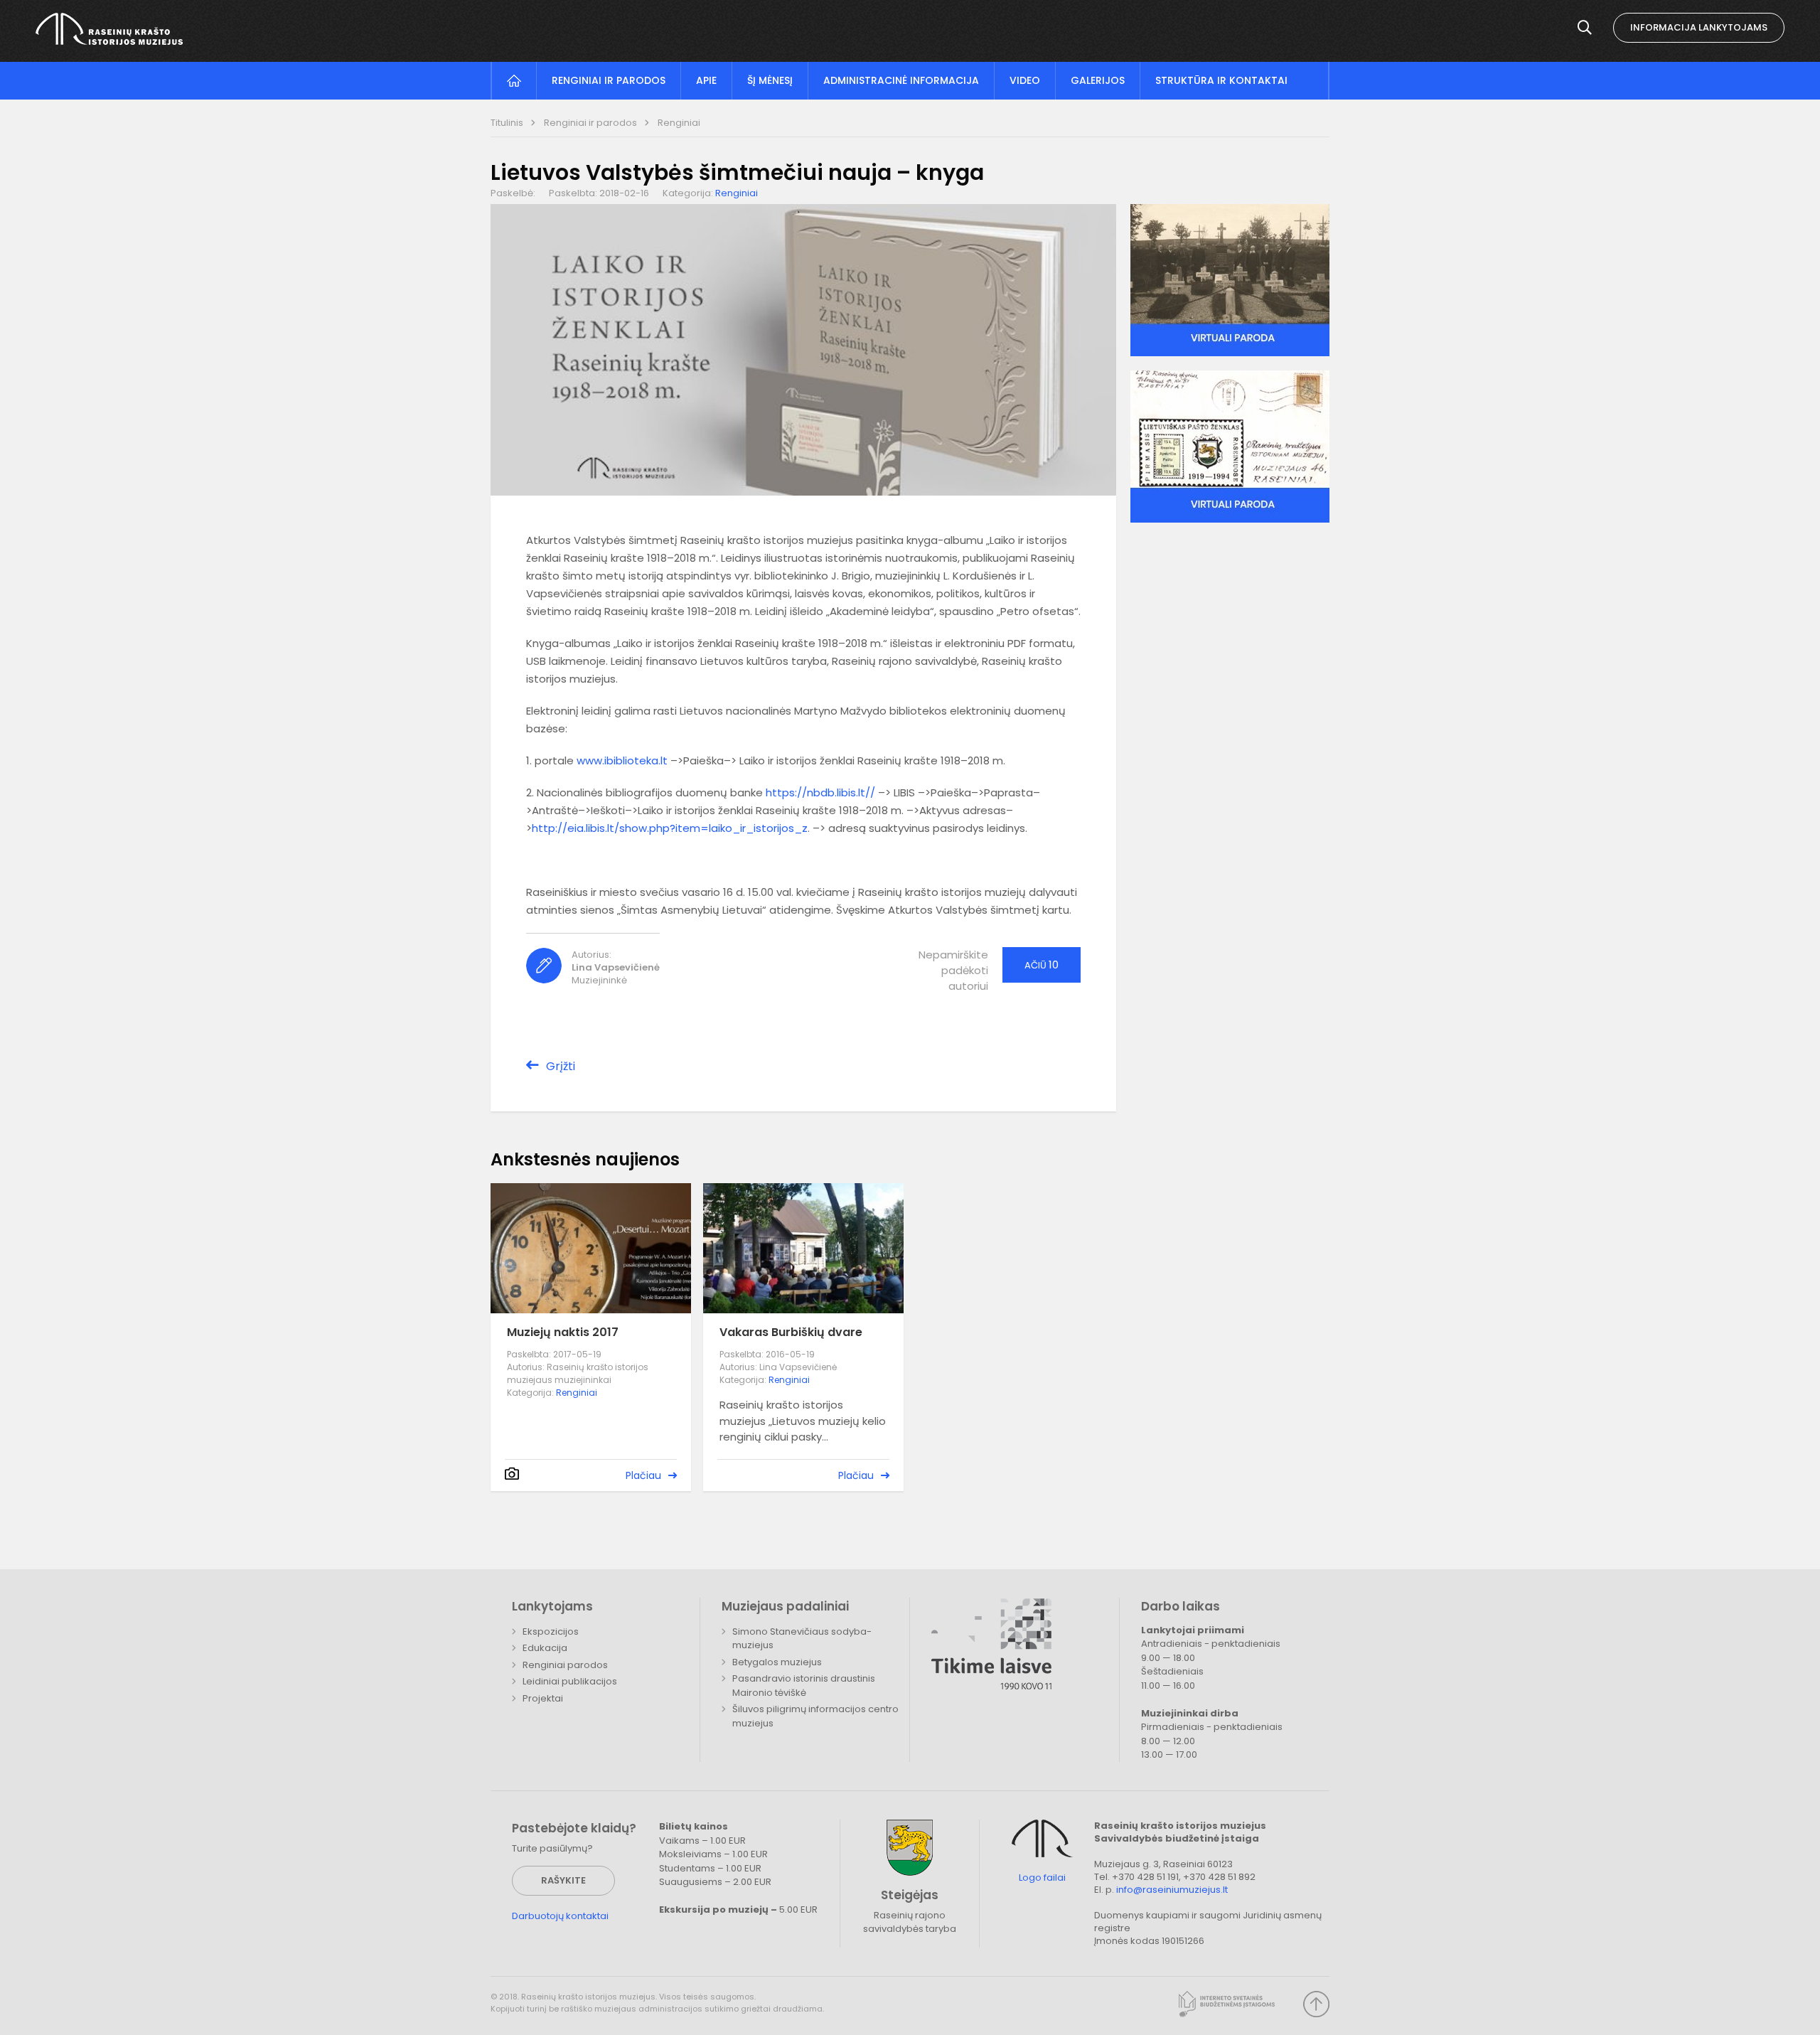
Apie (706, 80)
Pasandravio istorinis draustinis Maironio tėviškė (804, 1686)
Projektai (543, 1698)
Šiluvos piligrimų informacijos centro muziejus (815, 1716)
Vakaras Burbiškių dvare (791, 1332)
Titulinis (508, 123)
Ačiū (1042, 965)
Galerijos (1098, 80)
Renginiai (679, 123)
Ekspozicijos (551, 1631)
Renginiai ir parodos (609, 80)
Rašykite (563, 1880)
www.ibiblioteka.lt (622, 760)
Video (1025, 80)
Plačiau (643, 1475)
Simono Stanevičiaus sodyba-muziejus (802, 1639)
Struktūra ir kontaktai (1221, 80)
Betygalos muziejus (777, 1662)
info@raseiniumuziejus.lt (1172, 1890)
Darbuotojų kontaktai (560, 1916)
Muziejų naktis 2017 (563, 1332)
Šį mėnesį (770, 80)
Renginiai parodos (565, 1665)
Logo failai (1042, 1878)
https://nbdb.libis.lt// (820, 792)
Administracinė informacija (901, 80)
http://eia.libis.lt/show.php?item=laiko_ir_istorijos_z (670, 828)
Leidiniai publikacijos (570, 1681)
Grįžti (561, 1066)
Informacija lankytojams (1699, 27)
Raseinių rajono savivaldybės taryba (910, 1922)
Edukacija (545, 1648)
